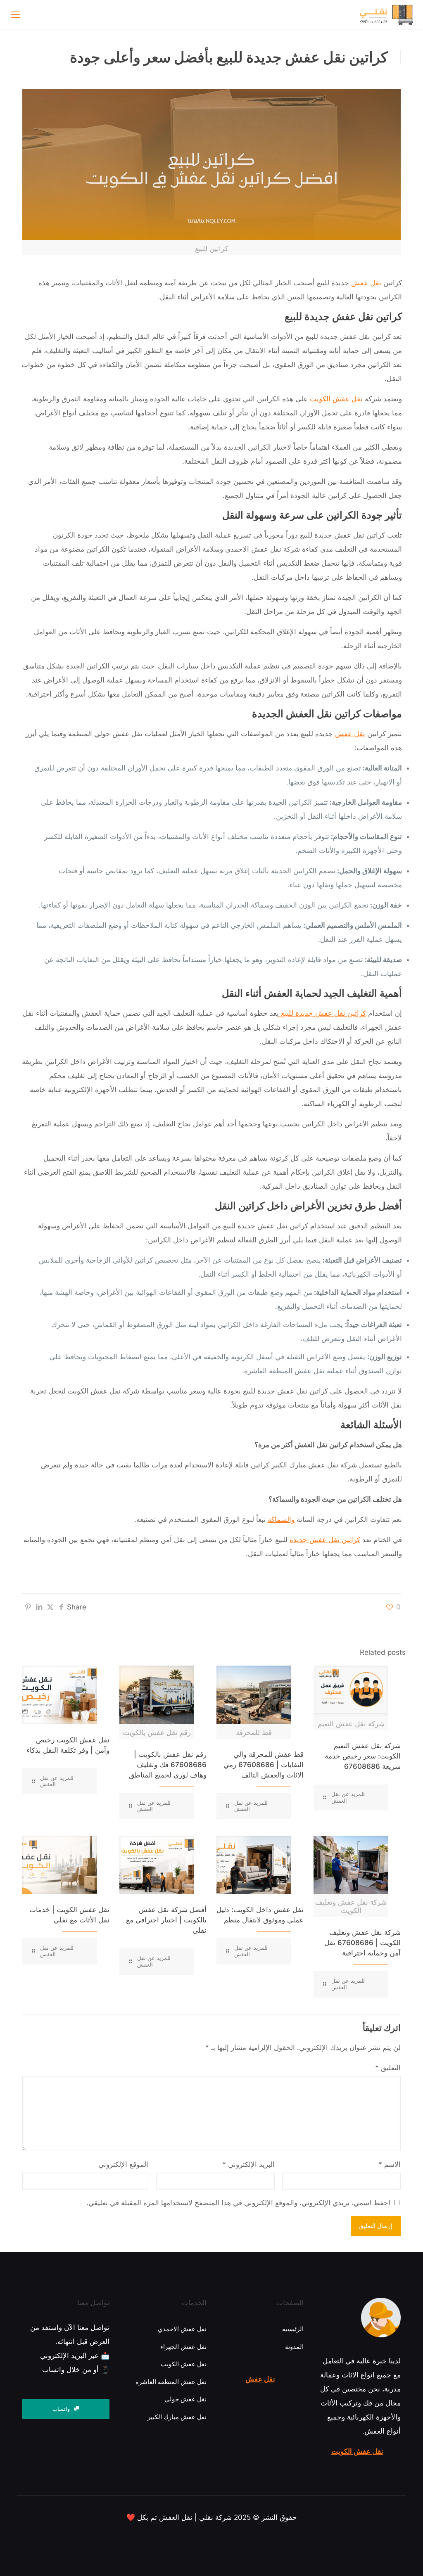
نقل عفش (366, 283)
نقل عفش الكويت (357, 2451)
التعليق (388, 2068)
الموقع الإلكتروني (123, 2164)
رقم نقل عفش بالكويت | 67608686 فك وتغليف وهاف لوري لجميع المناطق (168, 1765)
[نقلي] (370, 14)
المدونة (294, 2347)
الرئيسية (293, 2329)
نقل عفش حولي (185, 2399)
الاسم (390, 2164)
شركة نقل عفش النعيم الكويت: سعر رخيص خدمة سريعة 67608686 (363, 1756)
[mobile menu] (15, 14)
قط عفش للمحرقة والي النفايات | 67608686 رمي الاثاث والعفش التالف (264, 1765)
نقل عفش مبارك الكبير (177, 2417)
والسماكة (281, 1519)
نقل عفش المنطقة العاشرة (171, 2382)
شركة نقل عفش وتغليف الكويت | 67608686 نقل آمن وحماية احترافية (362, 1943)
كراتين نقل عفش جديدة (325, 1540)
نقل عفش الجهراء (183, 2347)
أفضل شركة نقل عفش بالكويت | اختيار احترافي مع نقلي (166, 1920)
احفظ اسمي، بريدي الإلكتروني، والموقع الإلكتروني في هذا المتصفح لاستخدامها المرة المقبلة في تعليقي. (238, 2203)
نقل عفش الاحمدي (182, 2329)
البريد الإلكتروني (248, 2164)
